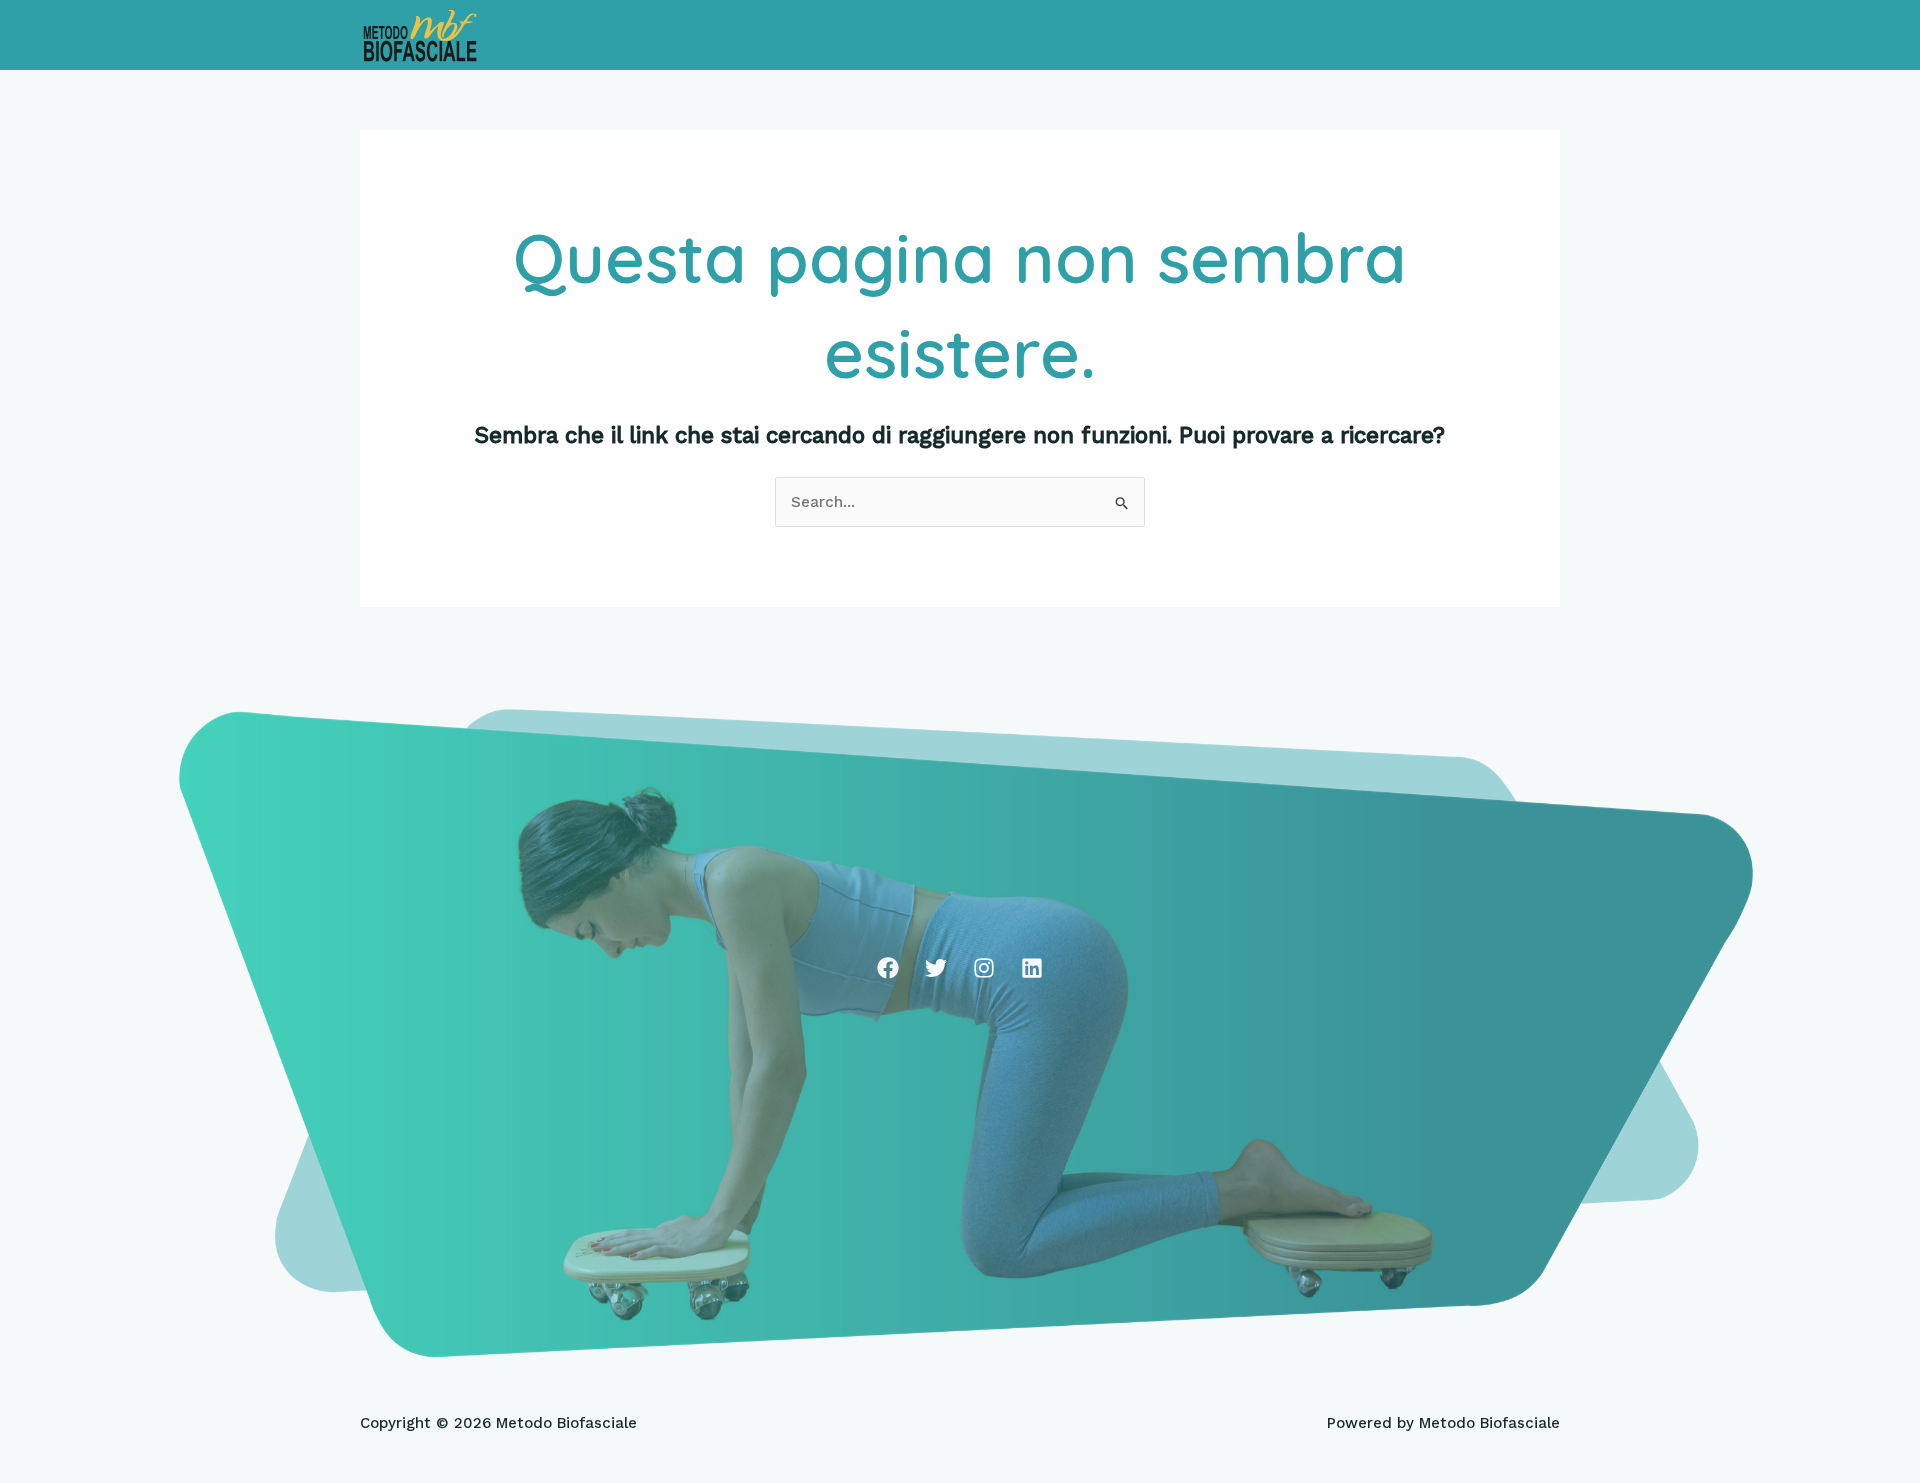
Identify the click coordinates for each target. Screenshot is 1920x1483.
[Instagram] (984, 968)
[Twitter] (936, 968)
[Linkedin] (1032, 968)
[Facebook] (888, 968)
